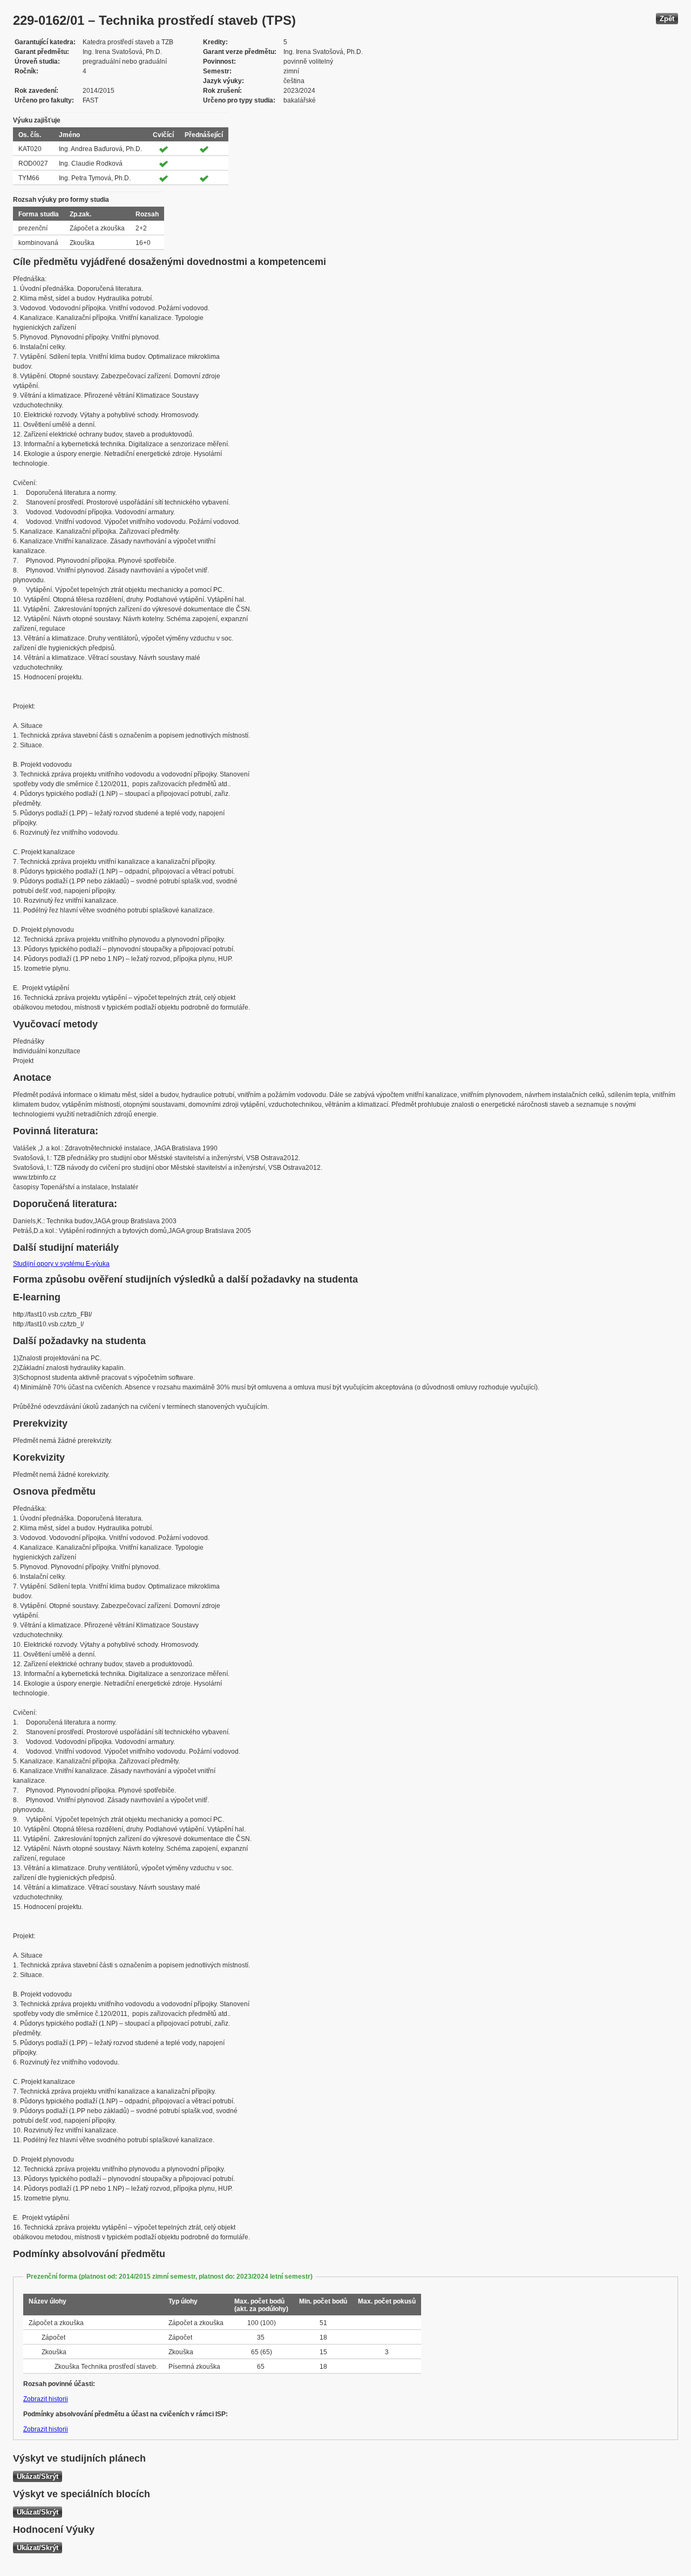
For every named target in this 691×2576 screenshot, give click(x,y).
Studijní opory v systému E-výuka (61, 1264)
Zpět (667, 19)
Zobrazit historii (46, 2399)
